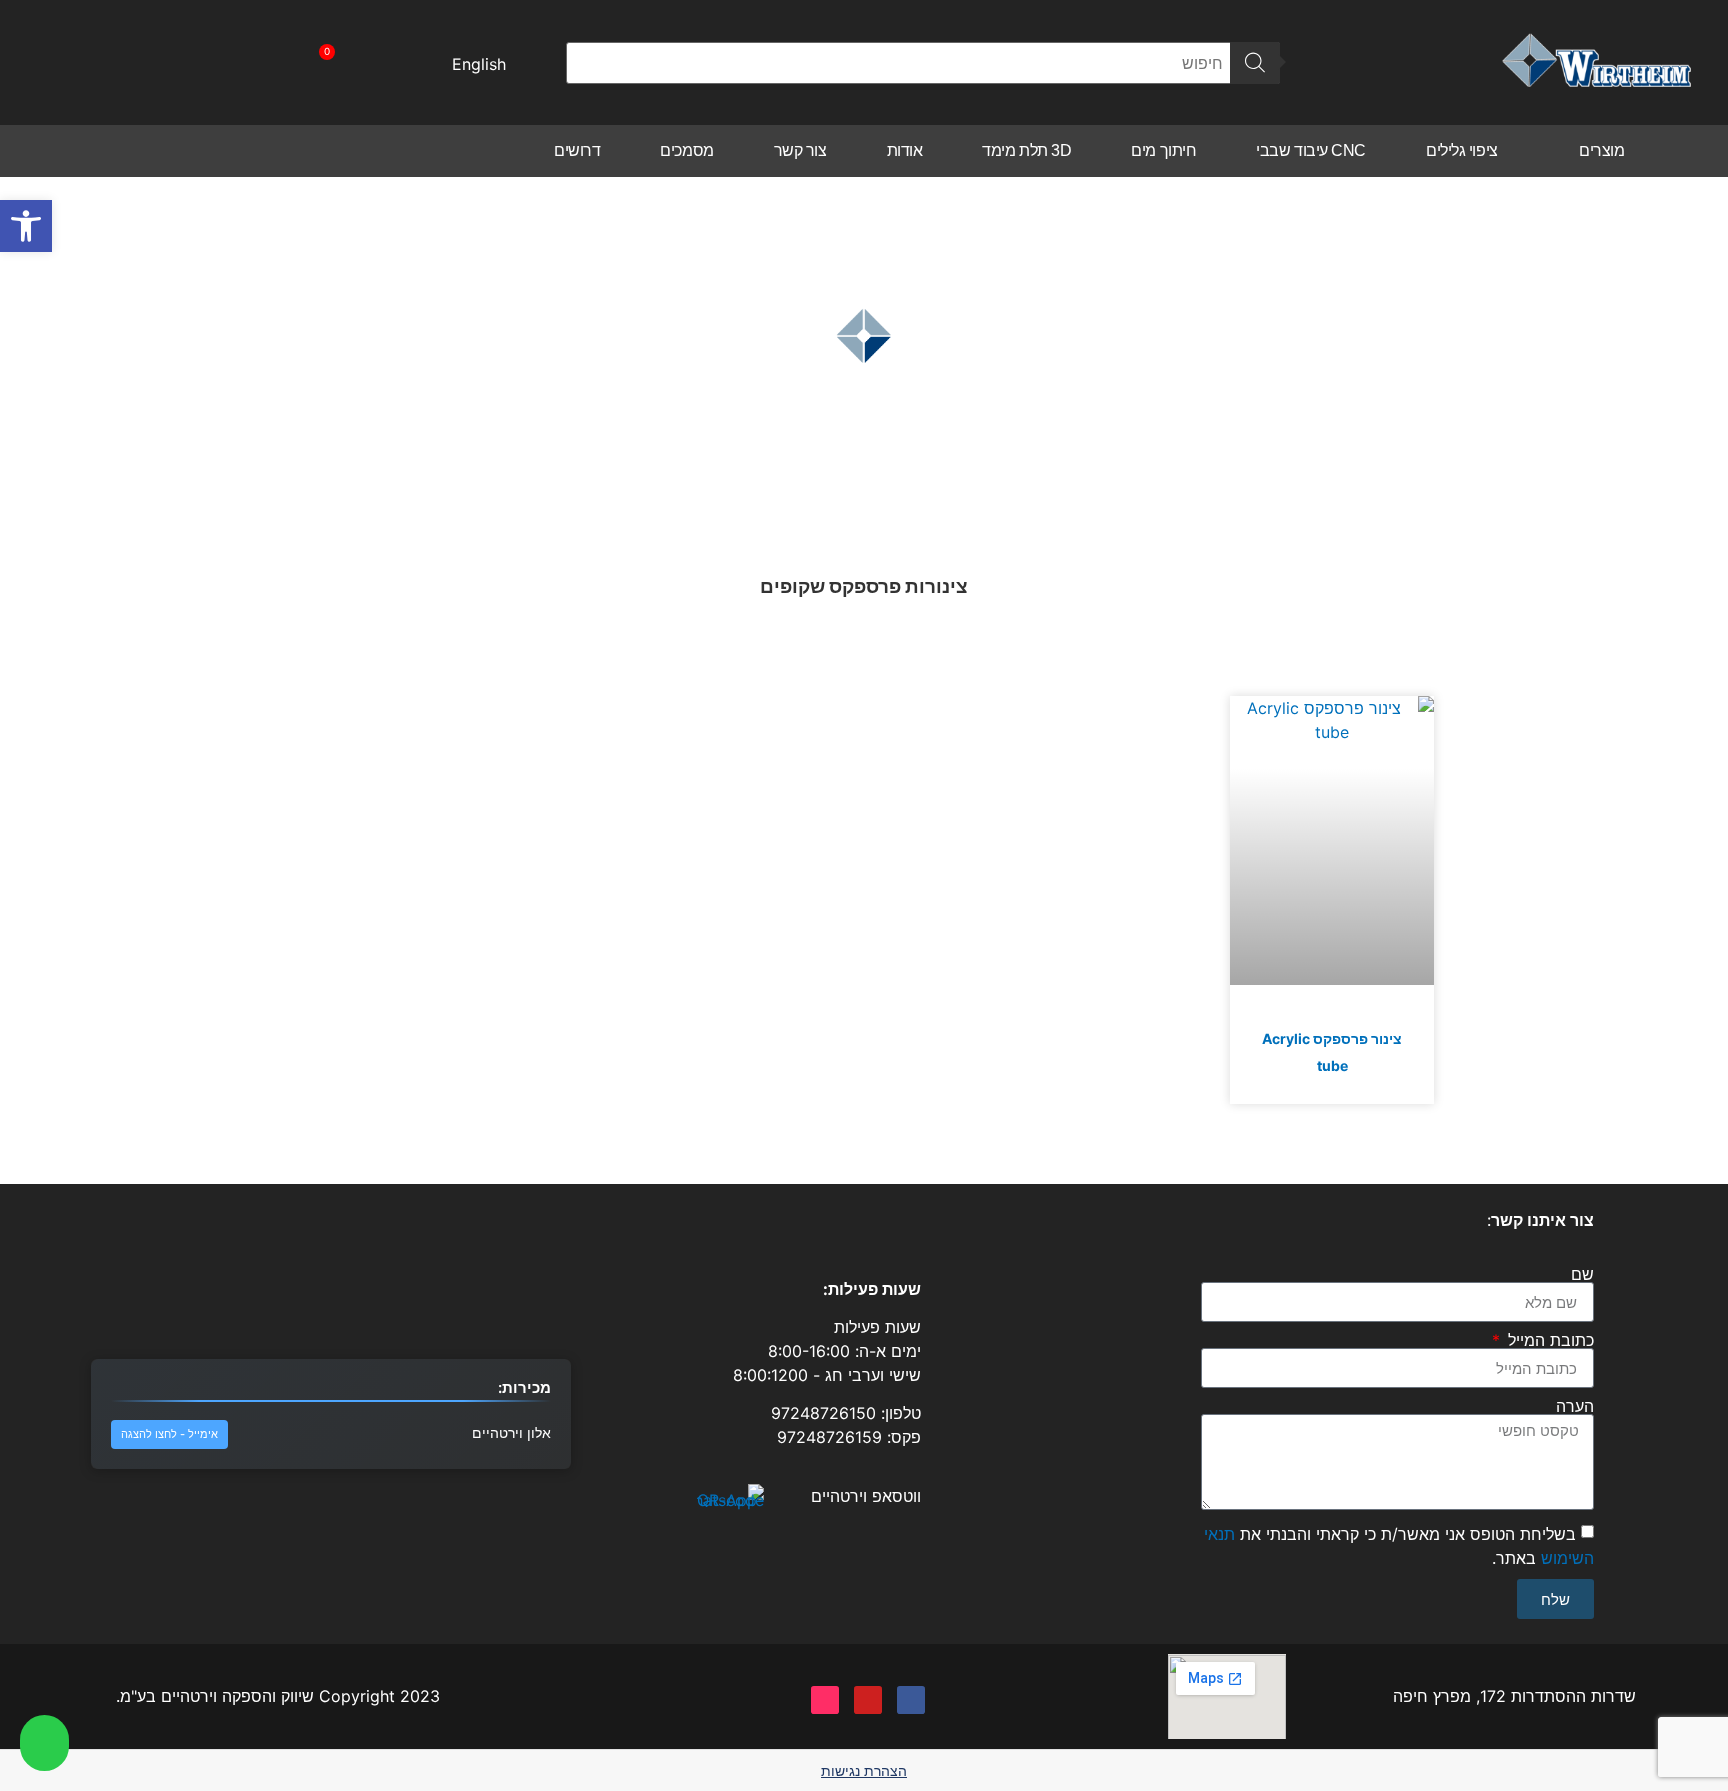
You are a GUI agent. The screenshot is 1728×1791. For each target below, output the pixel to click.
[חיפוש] (1255, 63)
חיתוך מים (1163, 150)
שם (1582, 1274)
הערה (1575, 1406)
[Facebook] (911, 1700)
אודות (905, 150)
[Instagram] (825, 1700)
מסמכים (686, 150)
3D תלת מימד (1026, 150)
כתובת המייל (1548, 1340)
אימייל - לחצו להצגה (169, 1434)
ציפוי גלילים (1462, 150)
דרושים (577, 150)
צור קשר (800, 150)
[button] (26, 226)
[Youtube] (868, 1700)
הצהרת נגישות (864, 1770)
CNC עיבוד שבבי (1311, 150)
